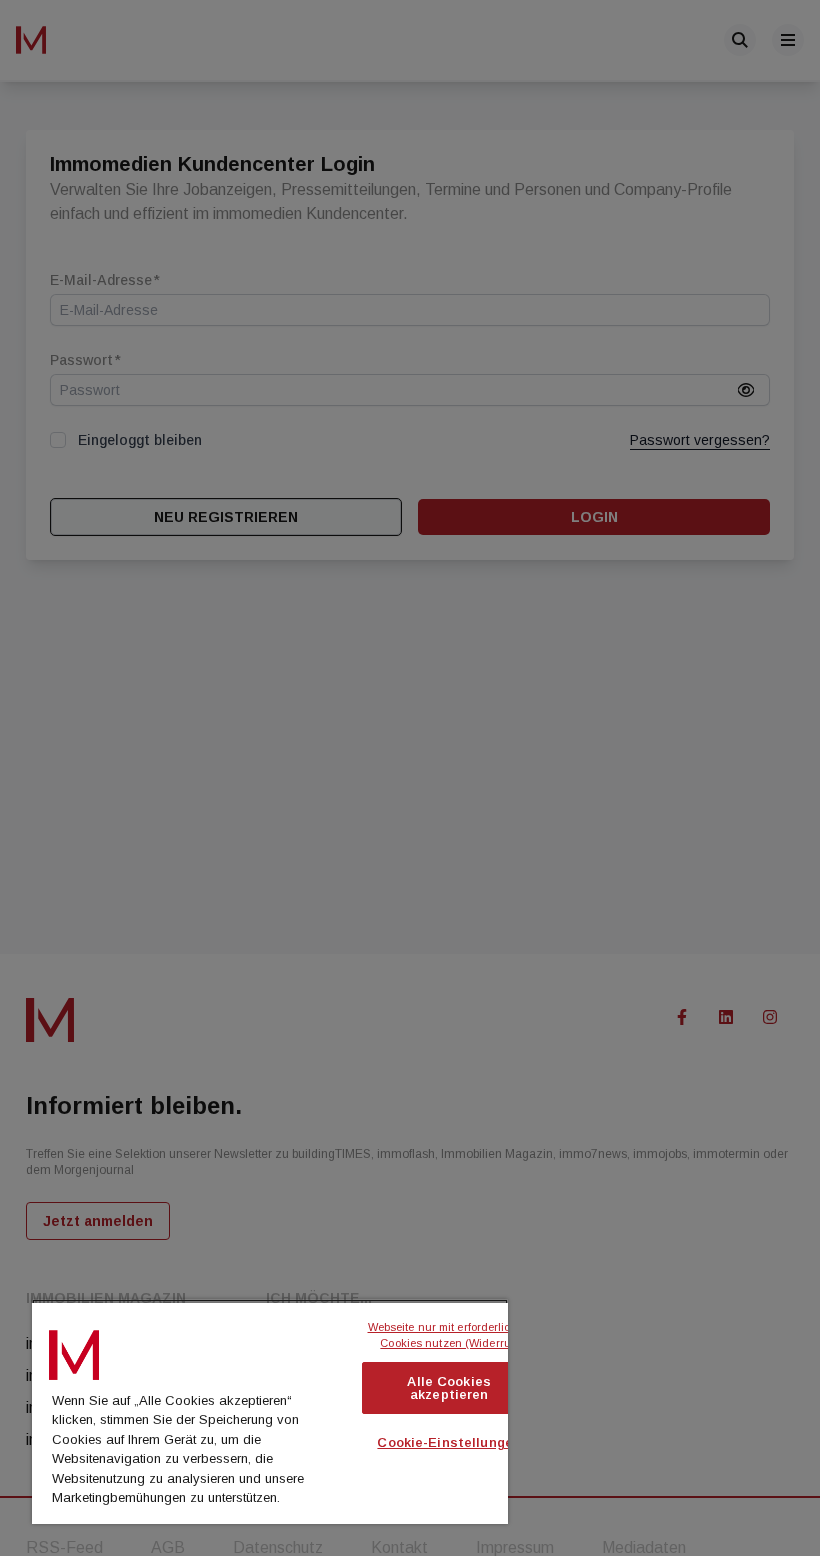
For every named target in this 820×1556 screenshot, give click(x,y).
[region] (270, 1411)
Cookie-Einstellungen (449, 1442)
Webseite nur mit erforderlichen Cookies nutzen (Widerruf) (451, 1335)
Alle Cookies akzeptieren (449, 1388)
